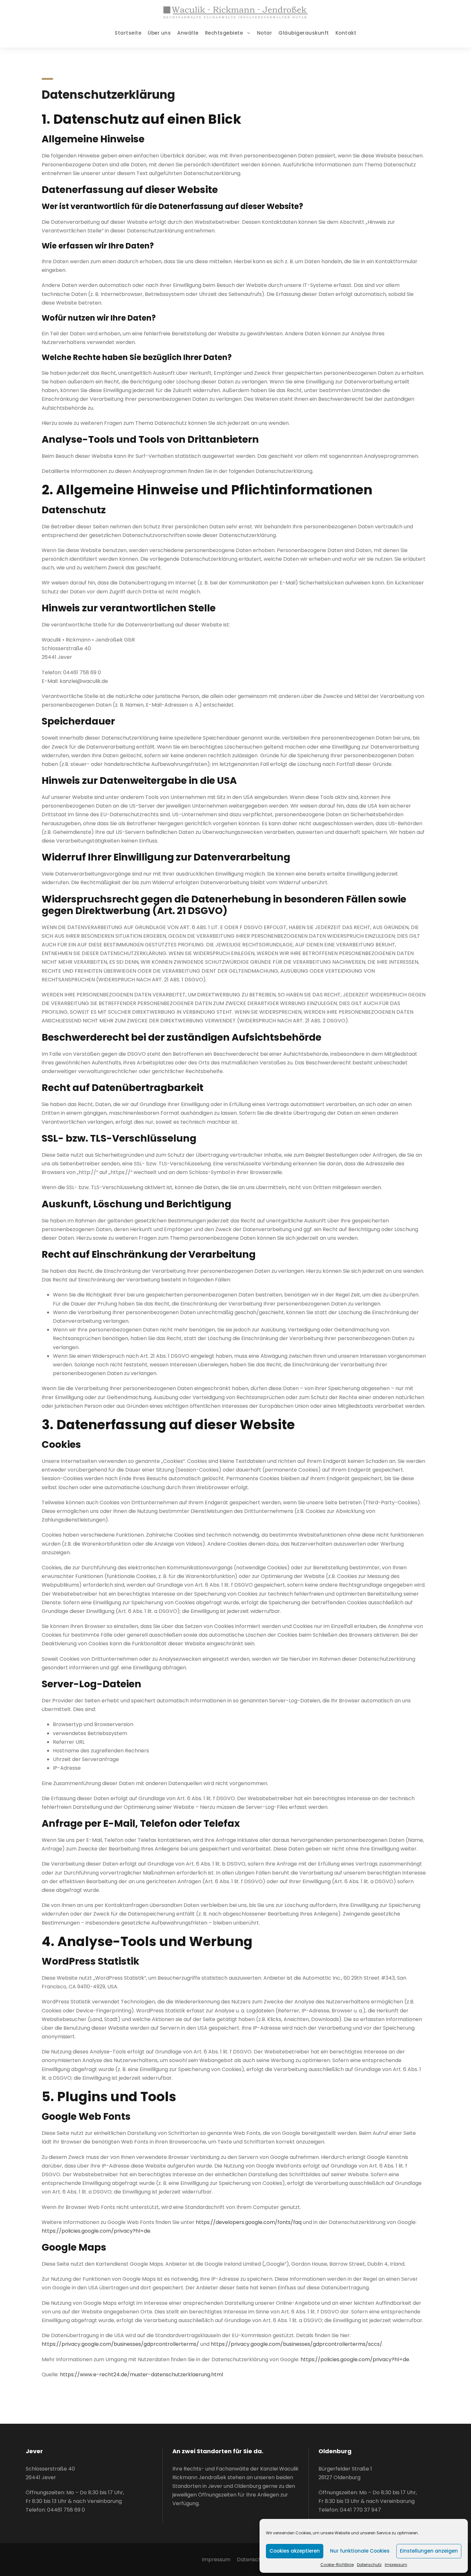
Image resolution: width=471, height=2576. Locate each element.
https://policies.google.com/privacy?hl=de (96, 2231)
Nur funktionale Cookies (360, 2551)
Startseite (128, 33)
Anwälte (188, 33)
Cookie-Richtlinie (337, 2565)
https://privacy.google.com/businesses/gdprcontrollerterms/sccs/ (297, 2344)
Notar (265, 33)
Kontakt (346, 33)
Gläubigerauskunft (304, 33)
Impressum (396, 2565)
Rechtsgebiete (224, 33)
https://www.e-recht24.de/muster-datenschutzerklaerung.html (141, 2375)
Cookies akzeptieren (295, 2551)
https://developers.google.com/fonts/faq (249, 2222)
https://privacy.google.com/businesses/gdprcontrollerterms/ (120, 2344)
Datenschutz (369, 2565)
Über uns (159, 33)
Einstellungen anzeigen (429, 2551)
